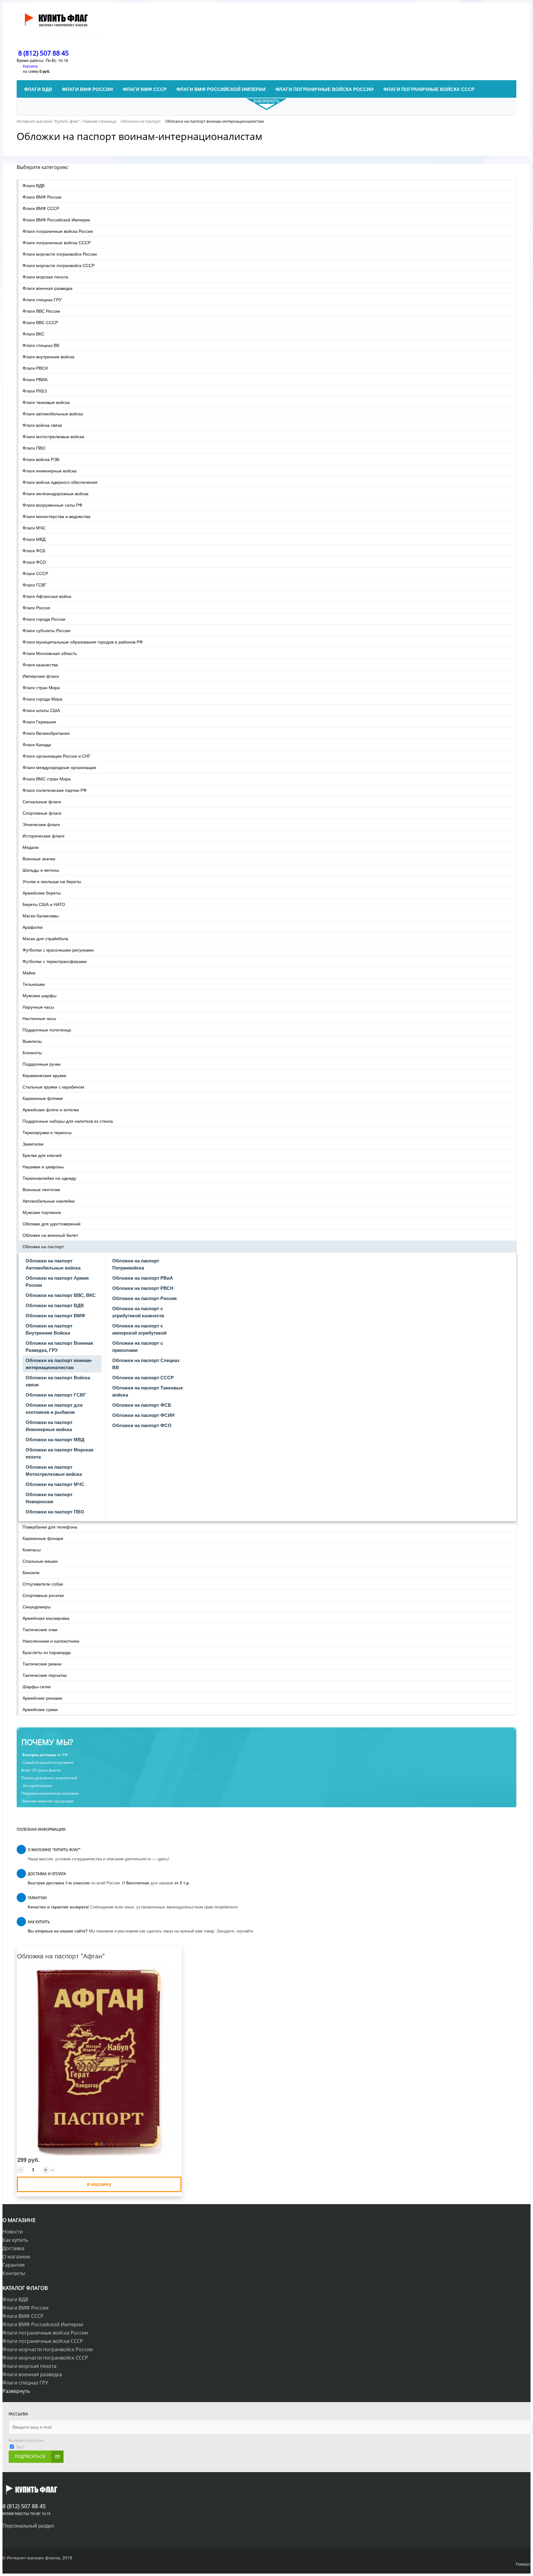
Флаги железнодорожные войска (56, 493)
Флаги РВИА (35, 379)
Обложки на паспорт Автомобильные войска (53, 1264)
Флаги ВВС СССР (40, 322)
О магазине (16, 2257)
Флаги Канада (37, 744)
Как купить (15, 2240)
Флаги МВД (34, 539)
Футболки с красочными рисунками (58, 950)
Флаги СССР (35, 573)
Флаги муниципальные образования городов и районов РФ (83, 642)
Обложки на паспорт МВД (55, 1439)
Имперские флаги (41, 676)
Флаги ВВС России (41, 311)
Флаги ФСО (34, 562)
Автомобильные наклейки (49, 1201)
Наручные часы (38, 1007)
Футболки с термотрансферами (55, 961)
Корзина (30, 66)
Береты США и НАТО (44, 904)
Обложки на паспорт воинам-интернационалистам (59, 1364)
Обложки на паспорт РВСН (143, 1288)
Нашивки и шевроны (43, 1167)
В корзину (99, 2184)
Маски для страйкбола (45, 938)
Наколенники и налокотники (51, 1641)
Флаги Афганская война (47, 596)
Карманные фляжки (43, 1098)
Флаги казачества (40, 665)
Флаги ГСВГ (35, 585)
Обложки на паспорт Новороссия (49, 1498)
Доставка (13, 2248)
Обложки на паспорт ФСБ (142, 1405)
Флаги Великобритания (46, 733)
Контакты (14, 2273)
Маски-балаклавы (41, 916)
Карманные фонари (43, 1538)
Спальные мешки (40, 1561)
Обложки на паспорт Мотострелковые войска (54, 1470)
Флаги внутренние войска (48, 356)
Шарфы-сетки (37, 1686)
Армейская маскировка (46, 1618)
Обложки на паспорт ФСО (142, 1425)
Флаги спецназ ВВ (41, 345)
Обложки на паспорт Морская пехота (60, 1453)
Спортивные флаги (42, 813)
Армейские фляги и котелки (51, 1109)
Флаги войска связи (42, 425)
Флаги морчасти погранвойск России (60, 254)
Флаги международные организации (59, 767)
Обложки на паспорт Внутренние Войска (49, 1329)
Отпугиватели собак (43, 1584)
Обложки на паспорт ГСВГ (56, 1395)
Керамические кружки (44, 1075)
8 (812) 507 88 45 (43, 53)
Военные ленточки (41, 1189)
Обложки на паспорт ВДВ (55, 1305)
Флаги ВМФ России (42, 197)
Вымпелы (32, 1041)
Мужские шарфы (39, 995)
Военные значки (39, 858)
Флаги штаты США (41, 710)
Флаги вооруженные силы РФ (52, 505)
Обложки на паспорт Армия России (57, 1281)
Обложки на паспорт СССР (143, 1377)
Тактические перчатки (45, 1675)
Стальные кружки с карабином (53, 1087)
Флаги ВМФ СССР (41, 208)
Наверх (523, 2564)
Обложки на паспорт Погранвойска (136, 1264)
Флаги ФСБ (34, 550)
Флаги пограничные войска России (58, 231)
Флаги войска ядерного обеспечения (60, 482)
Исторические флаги (43, 836)
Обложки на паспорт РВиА (143, 1278)
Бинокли (31, 1572)
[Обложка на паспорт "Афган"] (99, 2060)
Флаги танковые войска (46, 402)
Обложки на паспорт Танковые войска (148, 1391)
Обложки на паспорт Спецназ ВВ (146, 1364)
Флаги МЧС (34, 528)
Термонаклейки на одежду (49, 1178)
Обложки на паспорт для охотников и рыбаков (54, 1408)
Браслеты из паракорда (47, 1652)
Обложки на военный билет (50, 1235)
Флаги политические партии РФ (55, 790)
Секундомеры (37, 1607)
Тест (20, 2447)
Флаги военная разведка (48, 288)
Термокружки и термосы (47, 1132)
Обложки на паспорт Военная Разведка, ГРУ (59, 1346)
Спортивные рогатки (43, 1595)
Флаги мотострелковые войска (53, 436)
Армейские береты (42, 893)
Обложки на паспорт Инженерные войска (49, 1426)
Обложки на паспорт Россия (145, 1298)
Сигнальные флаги (42, 801)
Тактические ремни (42, 1664)
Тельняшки (34, 984)
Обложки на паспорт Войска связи (58, 1381)
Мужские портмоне (42, 1212)
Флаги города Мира (42, 699)
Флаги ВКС (33, 334)
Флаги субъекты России (46, 630)
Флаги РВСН (35, 368)
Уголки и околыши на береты (52, 881)
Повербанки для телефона (50, 1527)
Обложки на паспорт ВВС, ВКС (61, 1295)
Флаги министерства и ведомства (56, 516)
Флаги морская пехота (45, 277)
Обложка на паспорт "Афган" (61, 1956)
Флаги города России (44, 619)
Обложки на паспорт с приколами (138, 1346)
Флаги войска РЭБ (41, 459)
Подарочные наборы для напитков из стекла (68, 1121)
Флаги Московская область (50, 653)
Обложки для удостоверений (52, 1224)
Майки (29, 973)
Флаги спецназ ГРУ (42, 299)
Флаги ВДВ (33, 185)
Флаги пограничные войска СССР (57, 242)
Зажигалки (33, 1144)
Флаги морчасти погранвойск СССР (59, 265)
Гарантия (14, 2265)
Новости (13, 2232)
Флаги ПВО (34, 448)
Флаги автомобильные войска (53, 414)
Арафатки (33, 927)
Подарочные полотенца (47, 1030)
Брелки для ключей (42, 1155)
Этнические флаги (41, 824)
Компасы (32, 1549)
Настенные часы (39, 1018)
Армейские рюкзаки (42, 1698)
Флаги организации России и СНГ (57, 756)
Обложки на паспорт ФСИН (143, 1415)
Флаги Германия (39, 722)
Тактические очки (40, 1629)
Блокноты (32, 1052)
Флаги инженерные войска (50, 471)
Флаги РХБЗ (35, 391)
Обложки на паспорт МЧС (55, 1484)
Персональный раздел (28, 2526)
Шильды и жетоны (41, 870)
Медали (31, 847)
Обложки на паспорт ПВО (55, 1512)
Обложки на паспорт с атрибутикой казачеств (138, 1312)
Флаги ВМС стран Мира (47, 779)
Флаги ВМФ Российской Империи (56, 220)
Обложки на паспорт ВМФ (55, 1315)
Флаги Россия (36, 607)
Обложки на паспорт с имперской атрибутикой (139, 1329)
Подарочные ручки (41, 1064)
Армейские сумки (40, 1709)
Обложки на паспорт (43, 1246)
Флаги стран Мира (41, 687)
